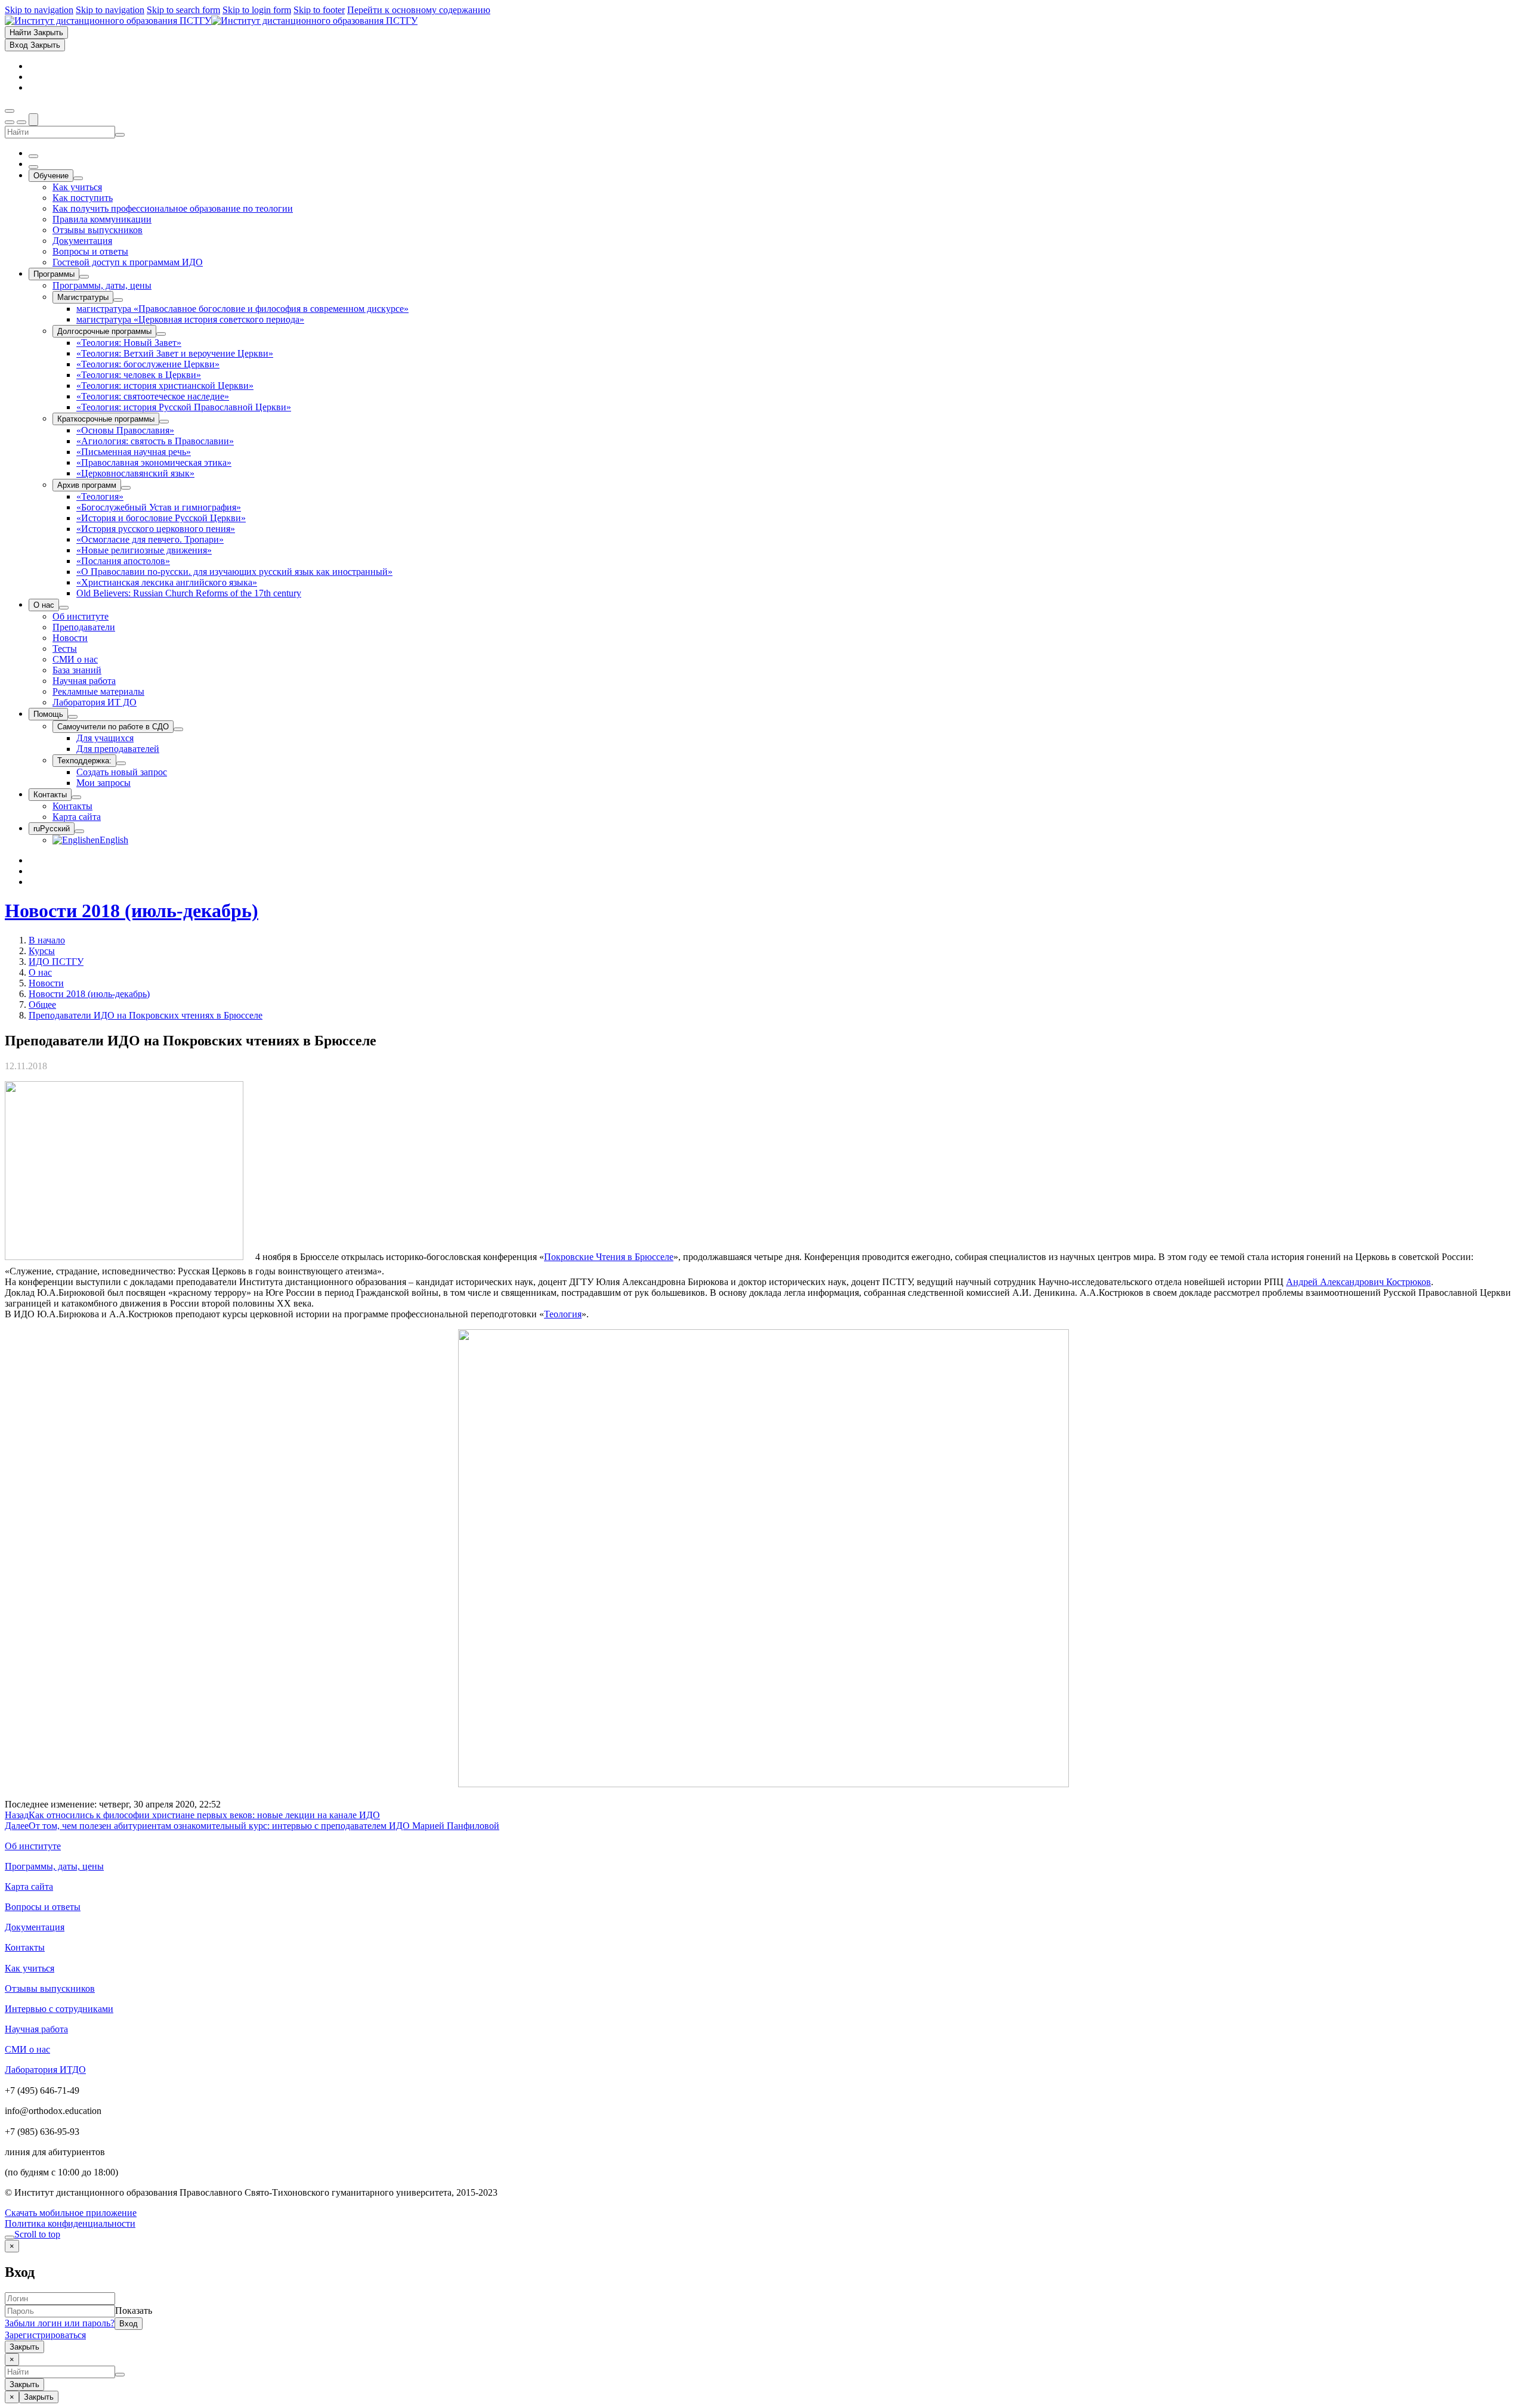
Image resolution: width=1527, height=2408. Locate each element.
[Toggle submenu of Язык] (79, 831)
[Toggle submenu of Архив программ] (126, 488)
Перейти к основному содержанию (419, 10)
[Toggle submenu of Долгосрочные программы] (161, 334)
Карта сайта (29, 1887)
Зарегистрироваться (45, 2335)
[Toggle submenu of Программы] (84, 277)
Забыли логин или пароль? (60, 2323)
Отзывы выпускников (50, 1988)
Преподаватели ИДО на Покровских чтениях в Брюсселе (146, 1015)
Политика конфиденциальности (70, 2223)
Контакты (25, 1947)
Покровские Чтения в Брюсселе (609, 1257)
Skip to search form (183, 10)
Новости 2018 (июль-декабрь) (132, 911)
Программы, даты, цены (54, 1866)
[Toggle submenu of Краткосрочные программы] (164, 422)
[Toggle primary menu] (10, 111)
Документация (35, 1927)
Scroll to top (37, 2234)
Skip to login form (257, 10)
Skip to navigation (39, 10)
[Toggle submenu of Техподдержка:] (121, 763)
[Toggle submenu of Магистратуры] (118, 300)
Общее (42, 1005)
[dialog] (763, 2296)
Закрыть (24, 2347)
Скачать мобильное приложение (71, 2213)
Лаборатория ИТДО (45, 2070)
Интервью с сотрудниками (59, 2009)
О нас (40, 972)
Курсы (42, 951)
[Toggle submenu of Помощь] (73, 717)
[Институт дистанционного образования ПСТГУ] (211, 21)
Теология (563, 1314)
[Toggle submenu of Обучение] (78, 178)
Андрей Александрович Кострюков (1358, 1282)
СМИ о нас (27, 2049)
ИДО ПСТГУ (56, 962)
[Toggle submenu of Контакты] (76, 797)
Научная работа (36, 2029)
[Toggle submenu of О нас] (64, 608)
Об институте (33, 1846)
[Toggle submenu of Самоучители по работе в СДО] (178, 729)
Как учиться (30, 1968)
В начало (47, 940)
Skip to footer (319, 10)
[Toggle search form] (33, 120)
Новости (46, 983)
